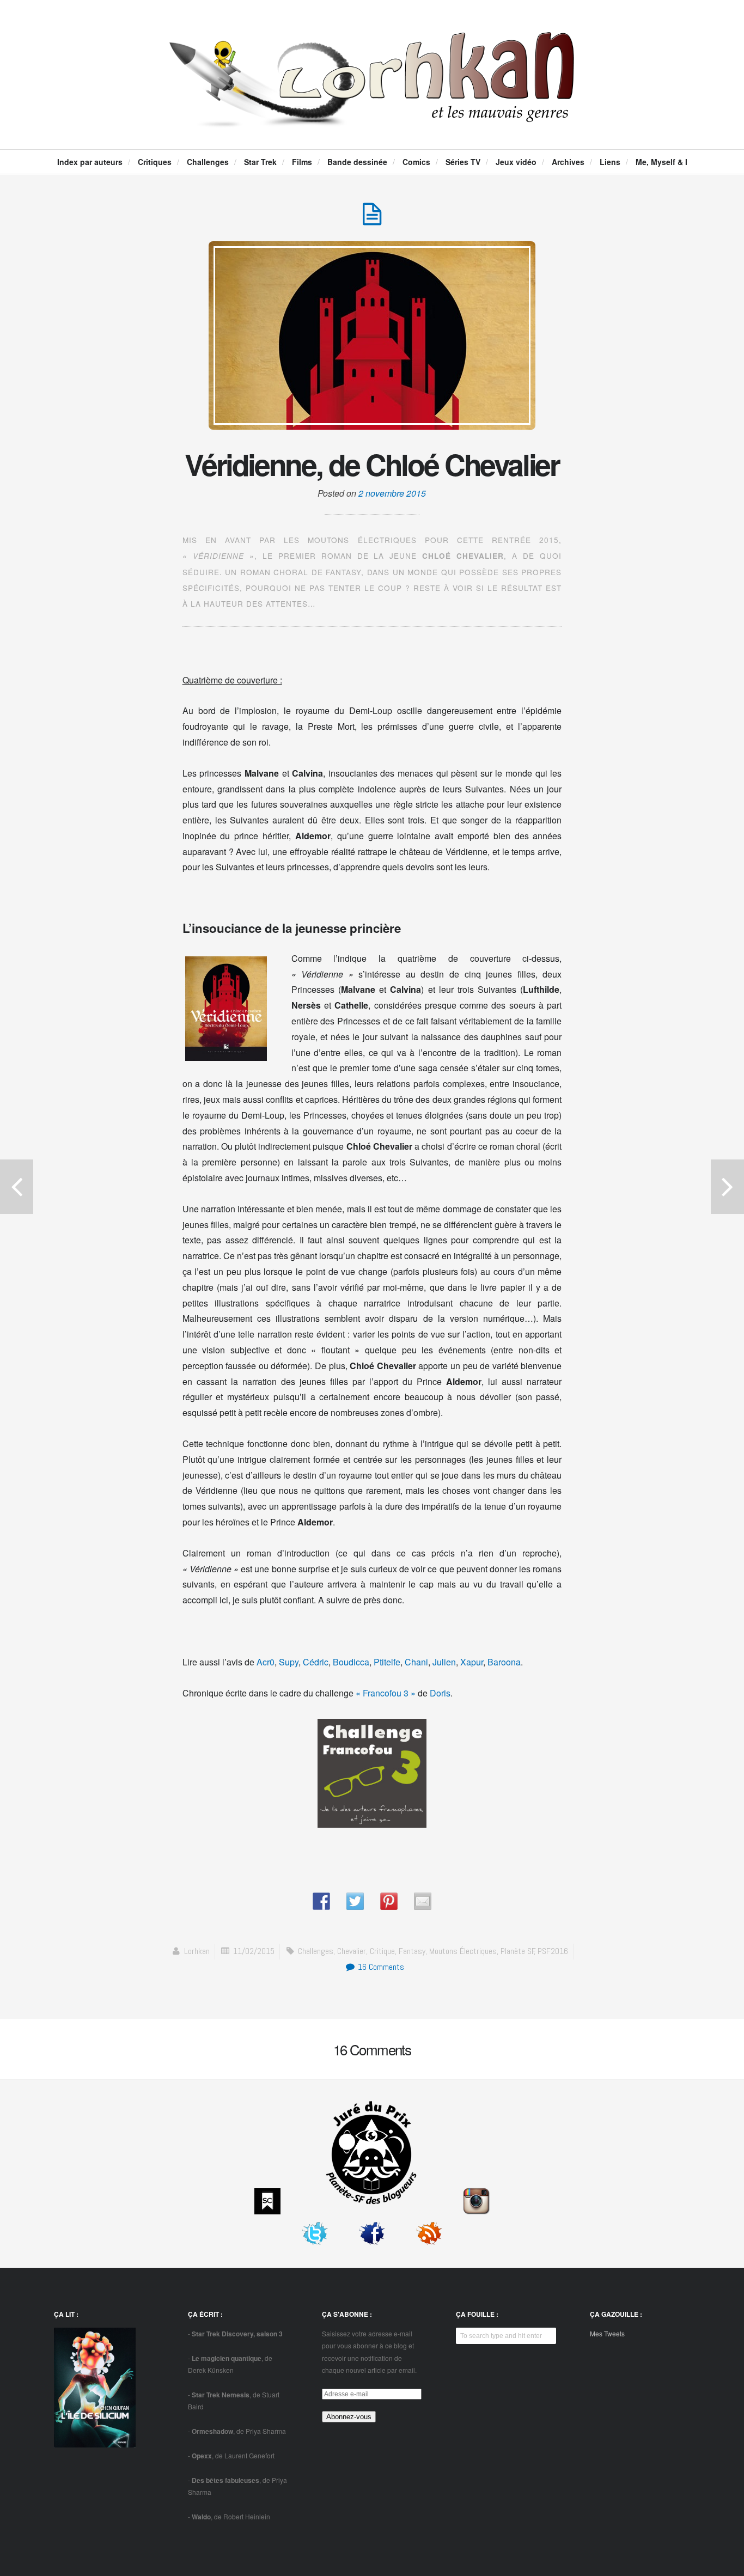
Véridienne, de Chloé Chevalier (372, 464)
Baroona (504, 1662)
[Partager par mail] (423, 1901)
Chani (416, 1662)
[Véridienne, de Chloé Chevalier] (372, 220)
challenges (316, 1951)
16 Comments (380, 1967)
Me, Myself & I (661, 162)
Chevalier (352, 1951)
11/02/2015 (254, 1951)
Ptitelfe (387, 1662)
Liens (610, 162)
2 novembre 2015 (392, 493)
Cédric (316, 1662)
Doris (440, 1693)
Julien (444, 1662)
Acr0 (266, 1662)
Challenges (208, 162)
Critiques (155, 162)
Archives (568, 162)
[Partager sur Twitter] (355, 1901)
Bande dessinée (357, 162)
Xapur (472, 1662)
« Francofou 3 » (386, 1693)
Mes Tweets (607, 2333)
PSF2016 (553, 1951)
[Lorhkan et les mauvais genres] (372, 118)
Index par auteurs (90, 162)
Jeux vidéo (516, 162)
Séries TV (463, 162)
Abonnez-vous (349, 2417)
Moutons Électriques (463, 1951)
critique (382, 1951)
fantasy (412, 1951)
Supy (289, 1662)
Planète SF (518, 1951)
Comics (416, 162)
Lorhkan (197, 1951)
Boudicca (351, 1662)
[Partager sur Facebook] (321, 1901)
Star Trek (260, 162)
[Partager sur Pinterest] (389, 1901)
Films (302, 162)
